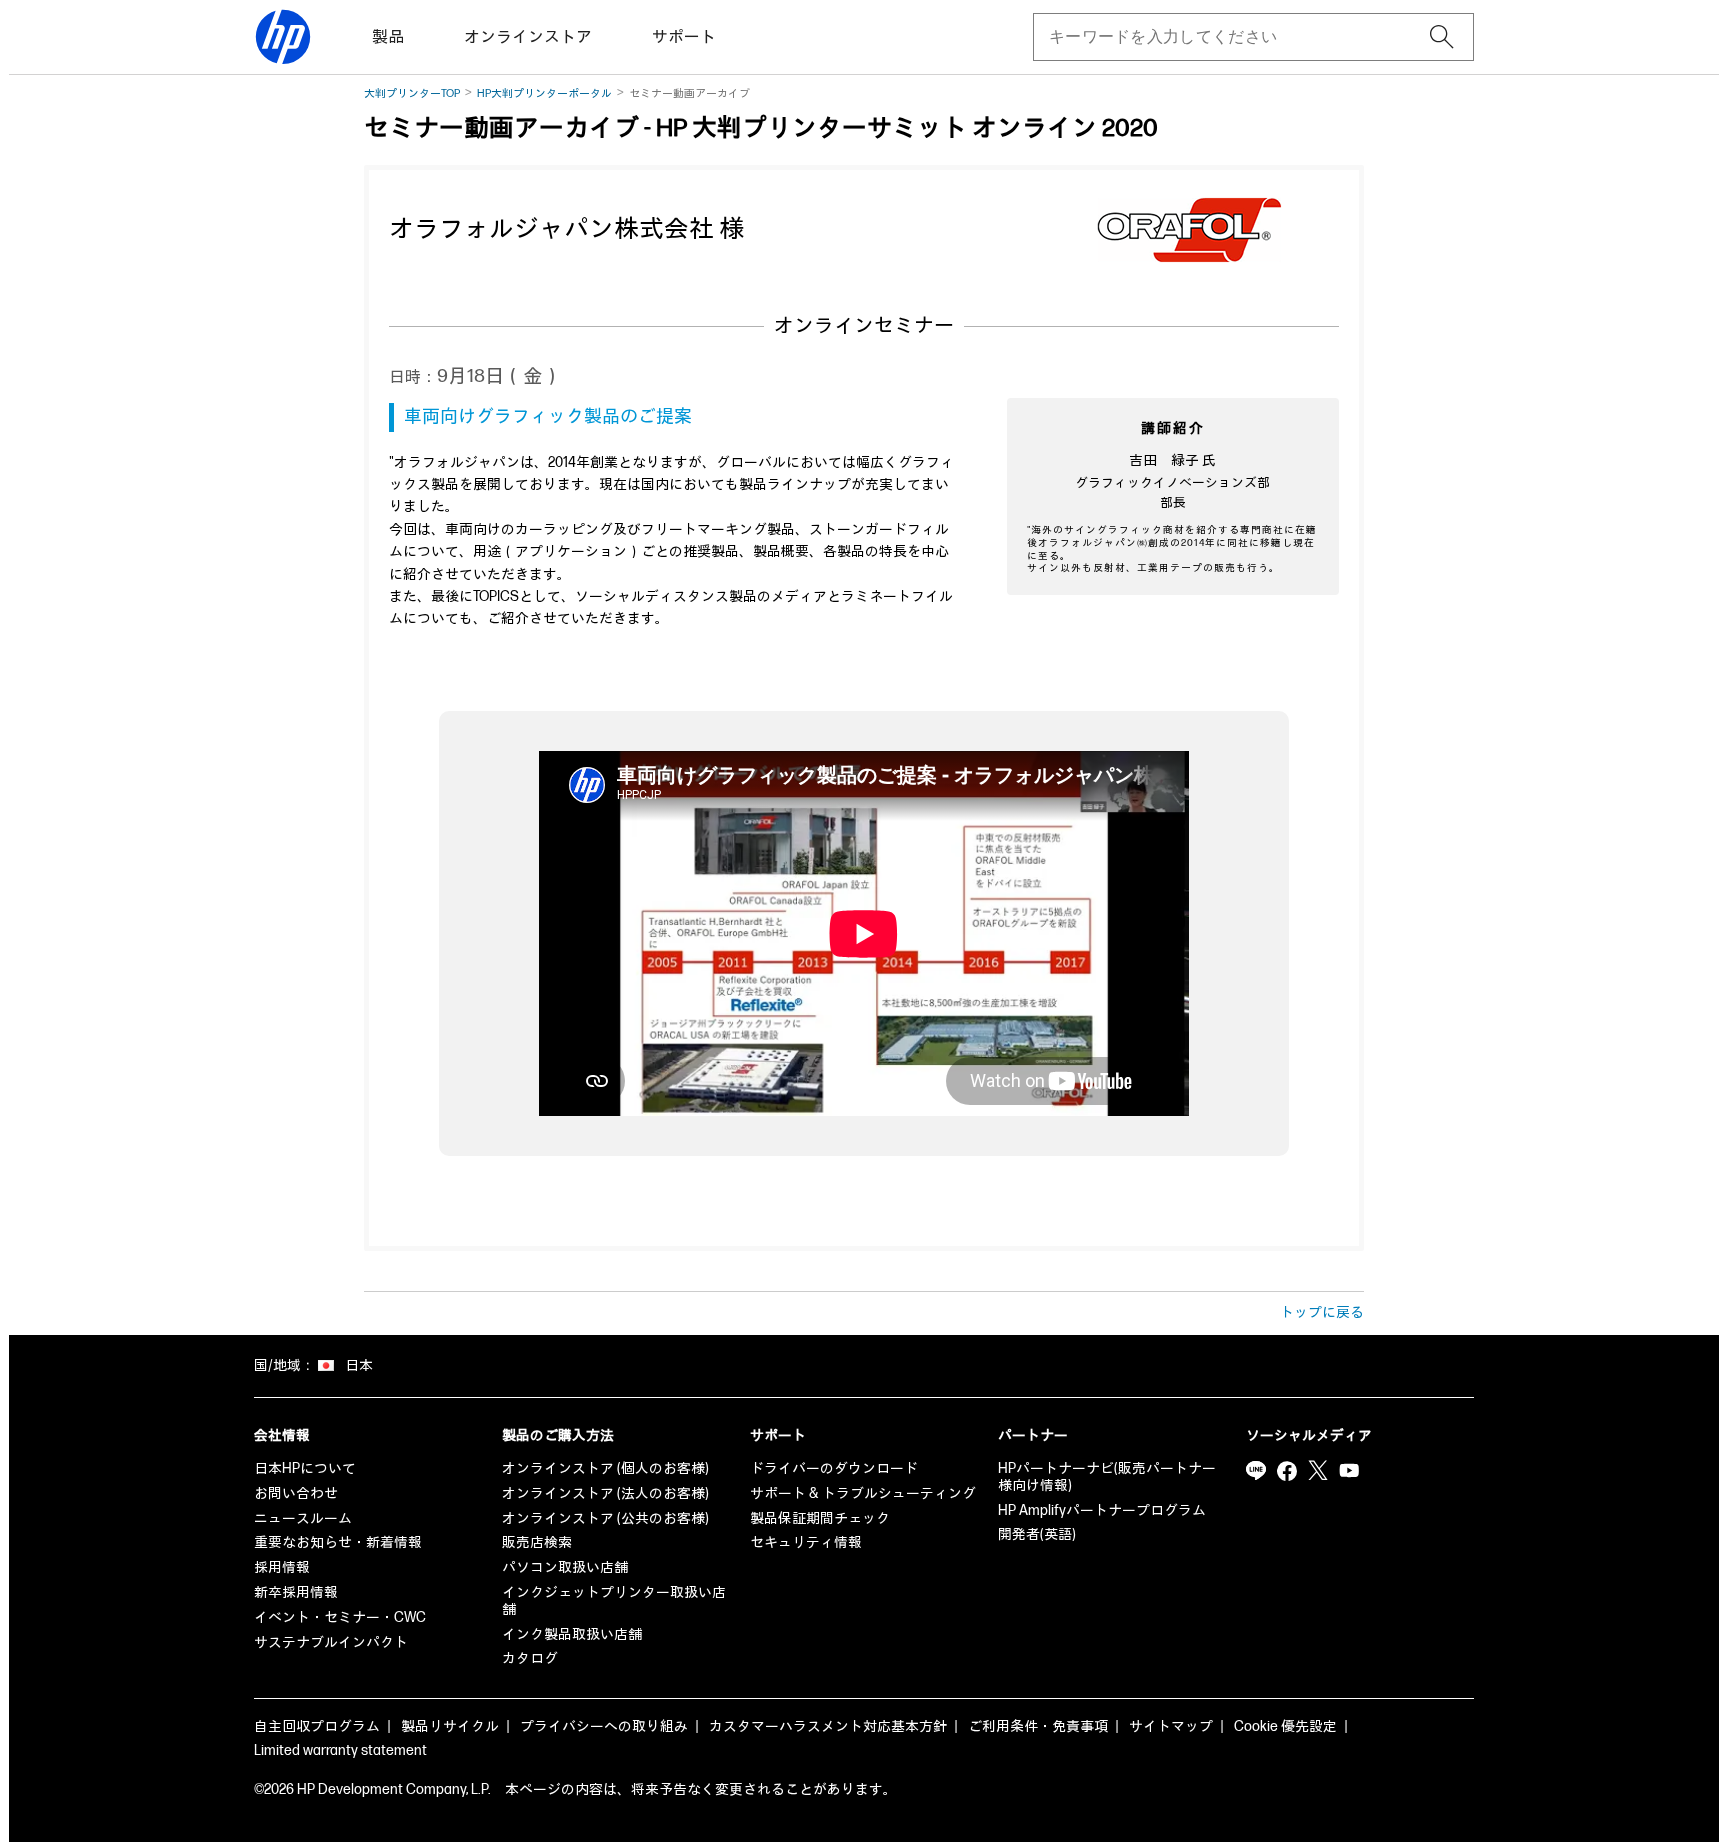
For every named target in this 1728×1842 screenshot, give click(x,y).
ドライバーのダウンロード (834, 1468)
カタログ (530, 1658)
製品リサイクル (450, 1726)
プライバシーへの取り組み (604, 1726)
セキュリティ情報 (806, 1542)
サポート (684, 37)
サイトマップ (1171, 1726)
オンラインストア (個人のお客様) (605, 1468)
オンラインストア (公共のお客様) (605, 1518)
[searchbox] (1237, 37)
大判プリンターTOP (412, 93)
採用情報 (282, 1567)
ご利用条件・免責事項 (1038, 1726)
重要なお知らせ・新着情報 (338, 1542)
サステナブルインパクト (331, 1642)
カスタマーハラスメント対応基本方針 (828, 1726)
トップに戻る (1322, 1312)
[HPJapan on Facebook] (1287, 1471)
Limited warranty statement (340, 1750)
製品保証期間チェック (820, 1518)
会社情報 (282, 1435)
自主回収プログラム (317, 1726)
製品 (388, 37)
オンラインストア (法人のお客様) (605, 1493)
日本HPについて (305, 1468)
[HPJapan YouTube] (1349, 1471)
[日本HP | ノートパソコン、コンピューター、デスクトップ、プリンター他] (283, 37)
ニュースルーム (303, 1518)
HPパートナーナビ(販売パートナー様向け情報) (1107, 1477)
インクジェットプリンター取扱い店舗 (614, 1601)
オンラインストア (528, 37)
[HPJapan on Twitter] (1318, 1471)
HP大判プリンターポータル (544, 93)
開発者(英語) (1037, 1534)
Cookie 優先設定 (1285, 1726)
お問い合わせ (296, 1493)
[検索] (1442, 37)
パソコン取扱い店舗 (565, 1567)
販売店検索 (537, 1542)
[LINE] (1256, 1471)
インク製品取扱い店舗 (572, 1634)
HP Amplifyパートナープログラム (1102, 1510)
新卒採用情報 (296, 1592)
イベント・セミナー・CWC (340, 1617)
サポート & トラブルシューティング (863, 1493)
